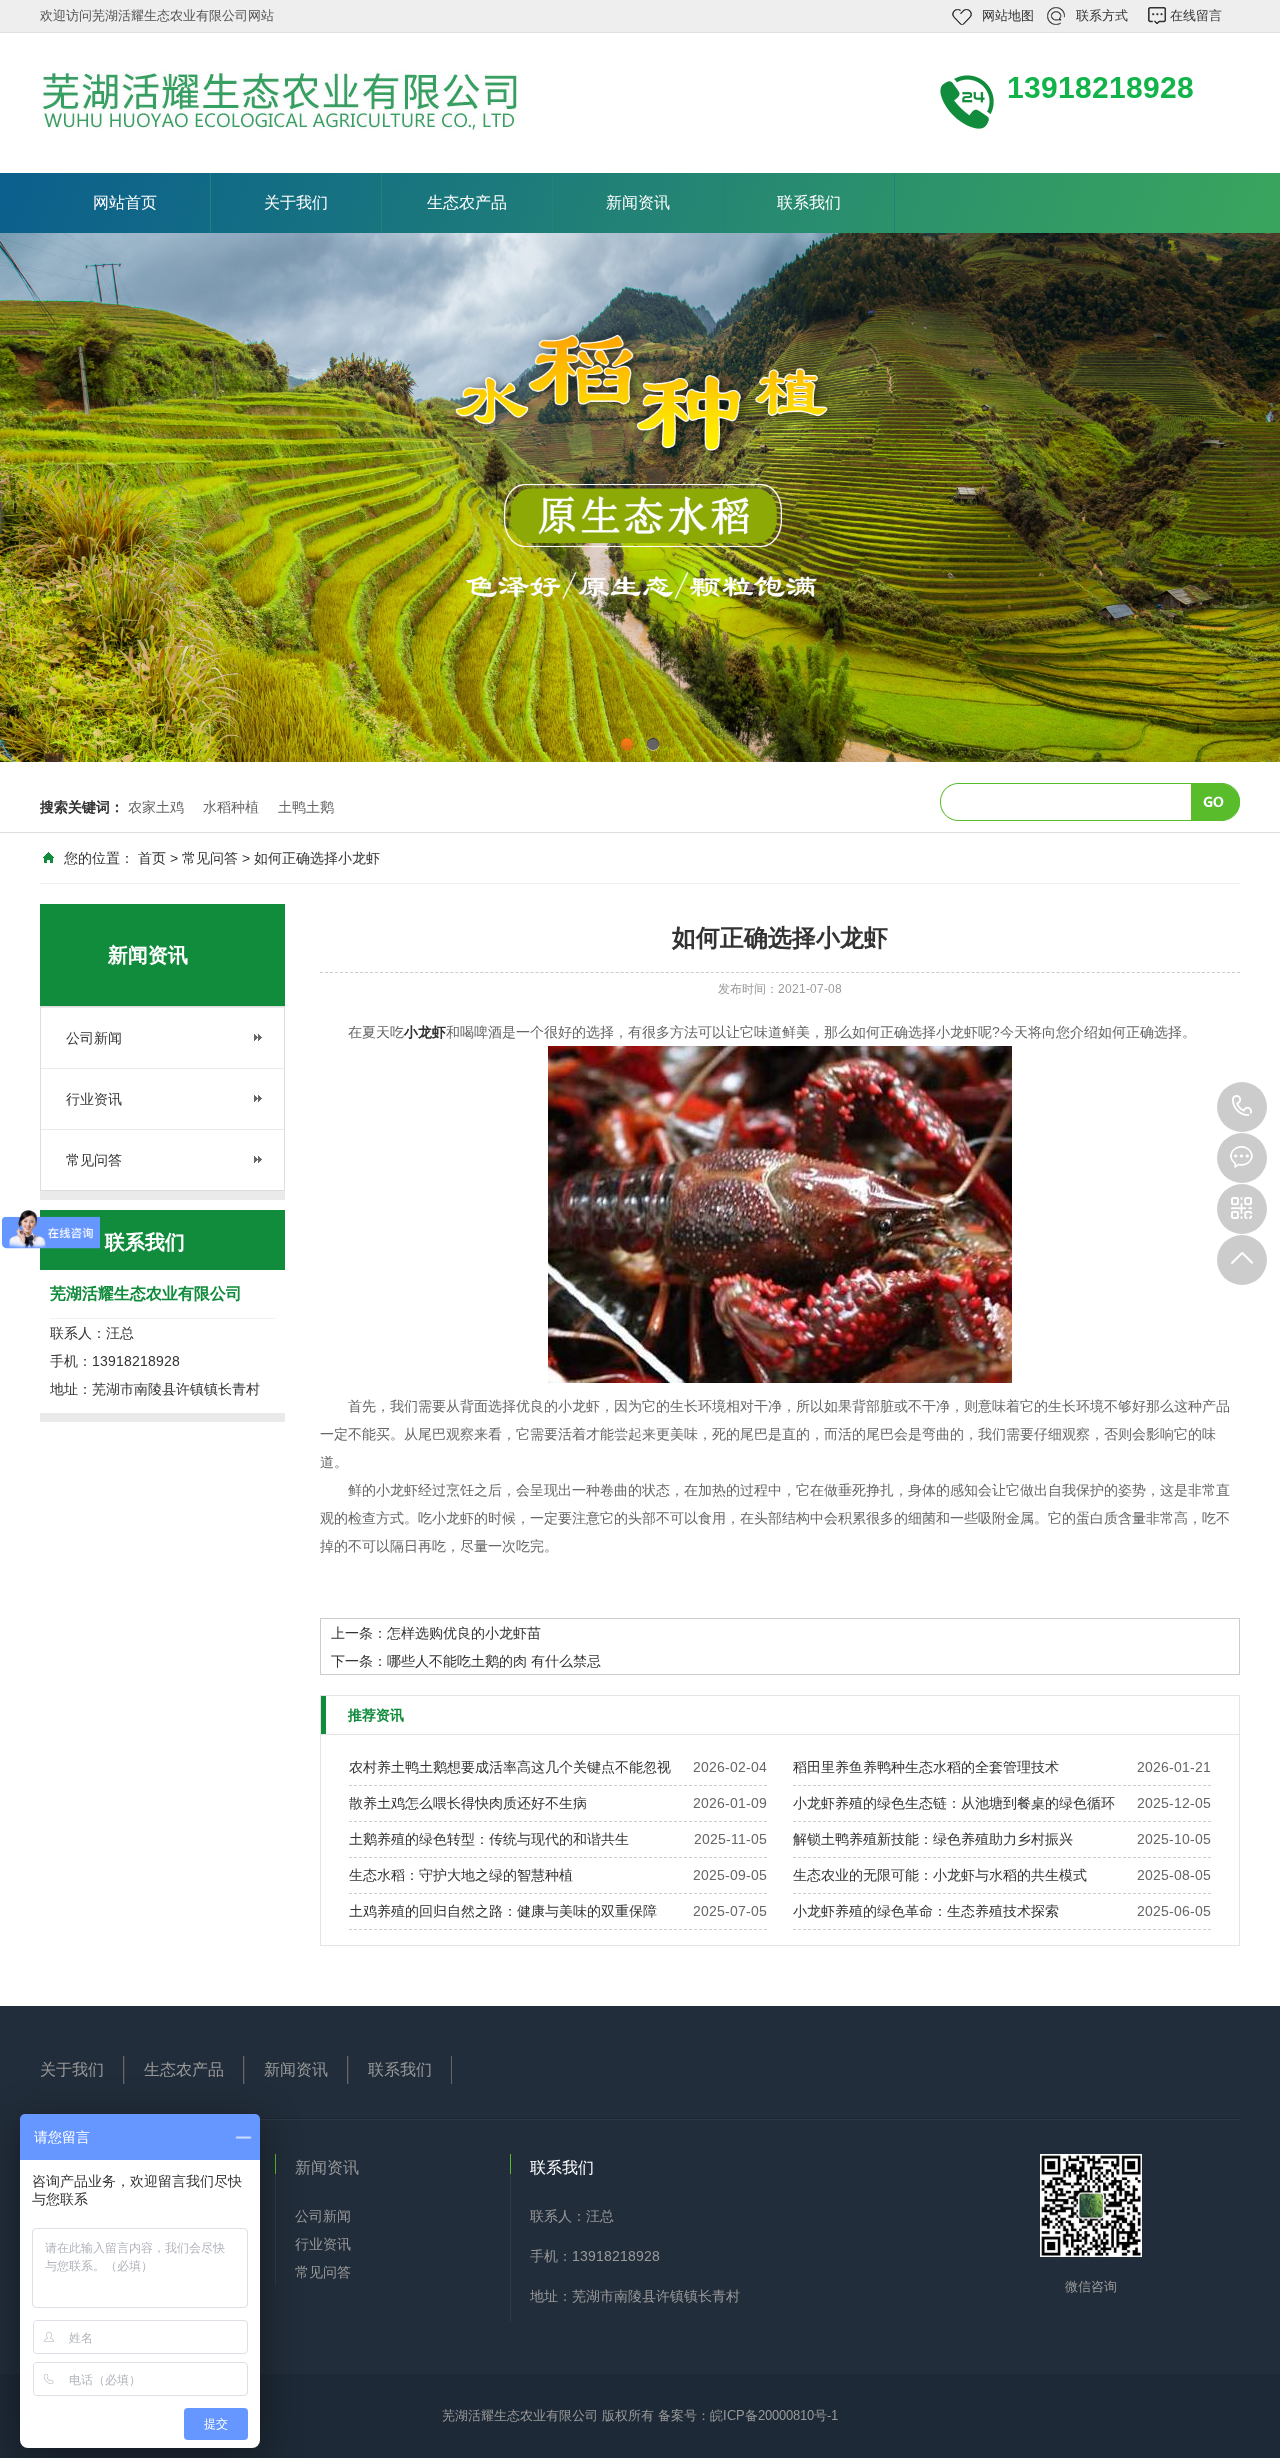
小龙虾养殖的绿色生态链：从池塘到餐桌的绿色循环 (954, 1803)
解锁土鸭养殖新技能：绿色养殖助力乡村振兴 (933, 1839)
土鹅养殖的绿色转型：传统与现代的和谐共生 (489, 1839)
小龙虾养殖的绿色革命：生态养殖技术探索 (926, 1911)
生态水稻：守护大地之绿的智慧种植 (461, 1875)
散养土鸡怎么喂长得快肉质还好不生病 (468, 1803)
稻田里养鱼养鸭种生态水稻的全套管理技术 (926, 1767)
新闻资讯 (638, 202)
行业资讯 (94, 1099)
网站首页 (125, 202)
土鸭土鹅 (306, 807)
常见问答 (210, 858)
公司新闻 (94, 1038)
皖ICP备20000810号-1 (774, 2415)
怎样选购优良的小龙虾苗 (464, 1633)
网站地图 (1008, 15)
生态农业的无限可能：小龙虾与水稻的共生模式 (940, 1875)
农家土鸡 (156, 807)
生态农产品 (467, 202)
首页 (152, 858)
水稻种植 (231, 807)
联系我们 (809, 202)
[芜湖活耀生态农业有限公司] (310, 101)
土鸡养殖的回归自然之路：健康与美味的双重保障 (503, 1911)
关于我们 (296, 202)
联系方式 (1102, 15)
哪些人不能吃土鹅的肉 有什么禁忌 (494, 1661)
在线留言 (1196, 15)
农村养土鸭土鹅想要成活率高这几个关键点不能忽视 (510, 1767)
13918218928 (1242, 1107)
